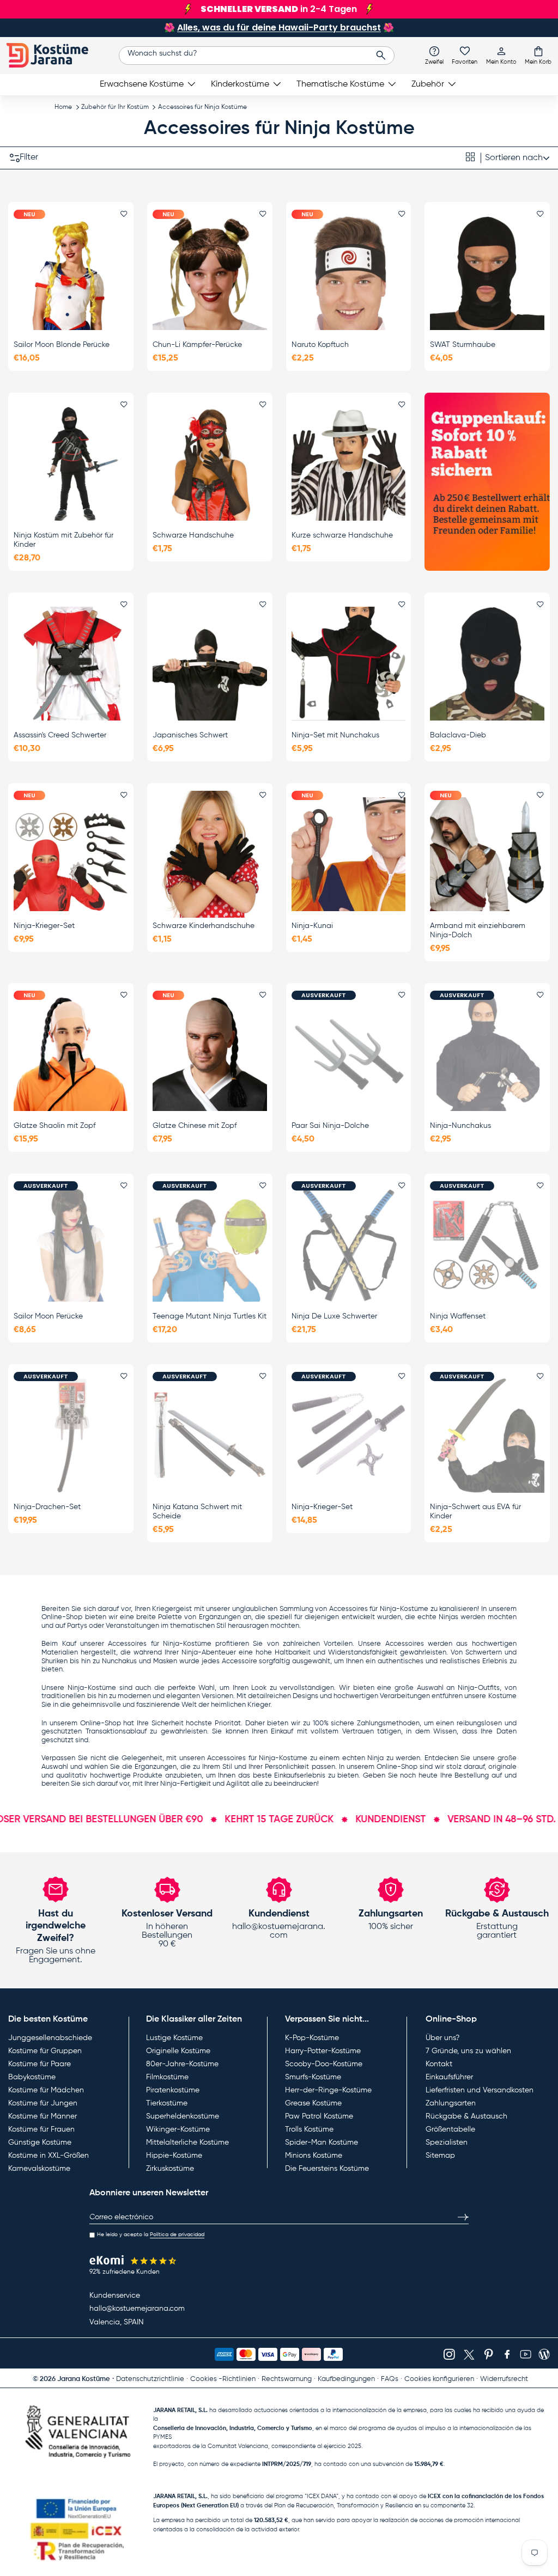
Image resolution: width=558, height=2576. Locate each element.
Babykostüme (32, 2077)
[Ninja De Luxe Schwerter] (349, 1245)
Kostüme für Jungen (43, 2103)
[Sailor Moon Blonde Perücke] (71, 273)
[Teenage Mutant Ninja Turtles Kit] (210, 1245)
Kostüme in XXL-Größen (48, 2156)
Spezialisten (447, 2142)
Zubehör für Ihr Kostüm (115, 107)
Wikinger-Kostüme (178, 2129)
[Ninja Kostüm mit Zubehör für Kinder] (71, 464)
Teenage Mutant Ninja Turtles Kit (210, 1316)
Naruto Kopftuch (320, 345)
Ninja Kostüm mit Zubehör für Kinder (63, 540)
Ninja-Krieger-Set (44, 926)
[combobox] (257, 56)
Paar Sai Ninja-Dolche (330, 1126)
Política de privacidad (177, 2235)
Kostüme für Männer (43, 2116)
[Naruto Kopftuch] (349, 273)
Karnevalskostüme (39, 2169)
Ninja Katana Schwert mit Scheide (197, 1512)
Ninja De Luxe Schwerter (334, 1316)
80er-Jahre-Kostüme (182, 2064)
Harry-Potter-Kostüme (323, 2051)
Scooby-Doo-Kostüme (324, 2064)
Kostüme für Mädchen (46, 2090)
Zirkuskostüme (170, 2169)
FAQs (390, 2379)
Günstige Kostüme (40, 2142)
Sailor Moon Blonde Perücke (62, 345)
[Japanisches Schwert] (210, 664)
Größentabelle (450, 2129)
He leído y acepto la (151, 2235)
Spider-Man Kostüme (322, 2142)
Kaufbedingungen (346, 2379)
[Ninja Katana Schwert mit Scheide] (210, 1435)
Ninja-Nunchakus (460, 1126)
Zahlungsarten (451, 2103)
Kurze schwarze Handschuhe (342, 535)
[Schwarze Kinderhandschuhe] (210, 854)
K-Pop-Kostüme (312, 2038)
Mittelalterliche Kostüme (187, 2142)
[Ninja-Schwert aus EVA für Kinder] (487, 1435)
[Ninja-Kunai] (349, 854)
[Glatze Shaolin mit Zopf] (71, 1054)
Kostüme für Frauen (41, 2129)
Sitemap (440, 2156)
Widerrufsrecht (504, 2379)
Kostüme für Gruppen (45, 2051)
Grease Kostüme (313, 2103)
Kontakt (439, 2064)
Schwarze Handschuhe (193, 535)
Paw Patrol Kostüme (319, 2116)
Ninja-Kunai (312, 926)
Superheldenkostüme (183, 2116)
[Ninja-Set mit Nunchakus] (349, 664)
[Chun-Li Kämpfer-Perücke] (210, 273)
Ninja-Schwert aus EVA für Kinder (475, 1512)
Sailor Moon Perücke (48, 1316)
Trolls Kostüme (309, 2129)
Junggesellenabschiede (50, 2038)
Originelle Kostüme (178, 2051)
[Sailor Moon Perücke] (71, 1245)
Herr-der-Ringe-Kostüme (328, 2090)
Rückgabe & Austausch (466, 2116)
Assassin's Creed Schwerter (60, 735)
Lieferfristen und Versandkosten (480, 2090)
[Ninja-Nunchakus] (487, 1054)
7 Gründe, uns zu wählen (468, 2051)
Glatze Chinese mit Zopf (195, 1126)
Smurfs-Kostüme (313, 2077)
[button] (538, 55)
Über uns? (442, 2038)
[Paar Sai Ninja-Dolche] (349, 1054)
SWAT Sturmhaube (463, 345)
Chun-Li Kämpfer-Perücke (197, 345)
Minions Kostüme (314, 2156)
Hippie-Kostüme (174, 2156)
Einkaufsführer (449, 2077)
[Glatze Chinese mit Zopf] (210, 1054)
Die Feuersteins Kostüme (327, 2169)
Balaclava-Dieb (458, 735)
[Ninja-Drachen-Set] (71, 1435)
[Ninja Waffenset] (487, 1245)
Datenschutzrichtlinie (150, 2379)
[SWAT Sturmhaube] (487, 273)
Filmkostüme (167, 2077)
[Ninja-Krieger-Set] (71, 854)
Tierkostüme (167, 2103)
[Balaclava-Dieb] (487, 664)
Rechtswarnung (287, 2379)
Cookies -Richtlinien (223, 2379)
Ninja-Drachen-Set (47, 1507)
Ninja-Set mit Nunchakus (335, 735)
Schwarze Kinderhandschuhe (204, 926)
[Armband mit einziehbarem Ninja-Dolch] (487, 854)
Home (63, 107)
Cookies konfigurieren (439, 2379)
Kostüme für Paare (40, 2064)
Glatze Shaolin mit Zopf (54, 1126)
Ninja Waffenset (458, 1316)
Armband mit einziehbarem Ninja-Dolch (478, 930)
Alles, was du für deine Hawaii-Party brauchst (279, 28)
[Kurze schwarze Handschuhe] (349, 464)
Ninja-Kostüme (187, 1644)
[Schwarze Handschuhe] (210, 464)
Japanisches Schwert (190, 735)
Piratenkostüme (173, 2090)
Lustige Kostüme (174, 2038)
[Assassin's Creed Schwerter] (71, 664)
